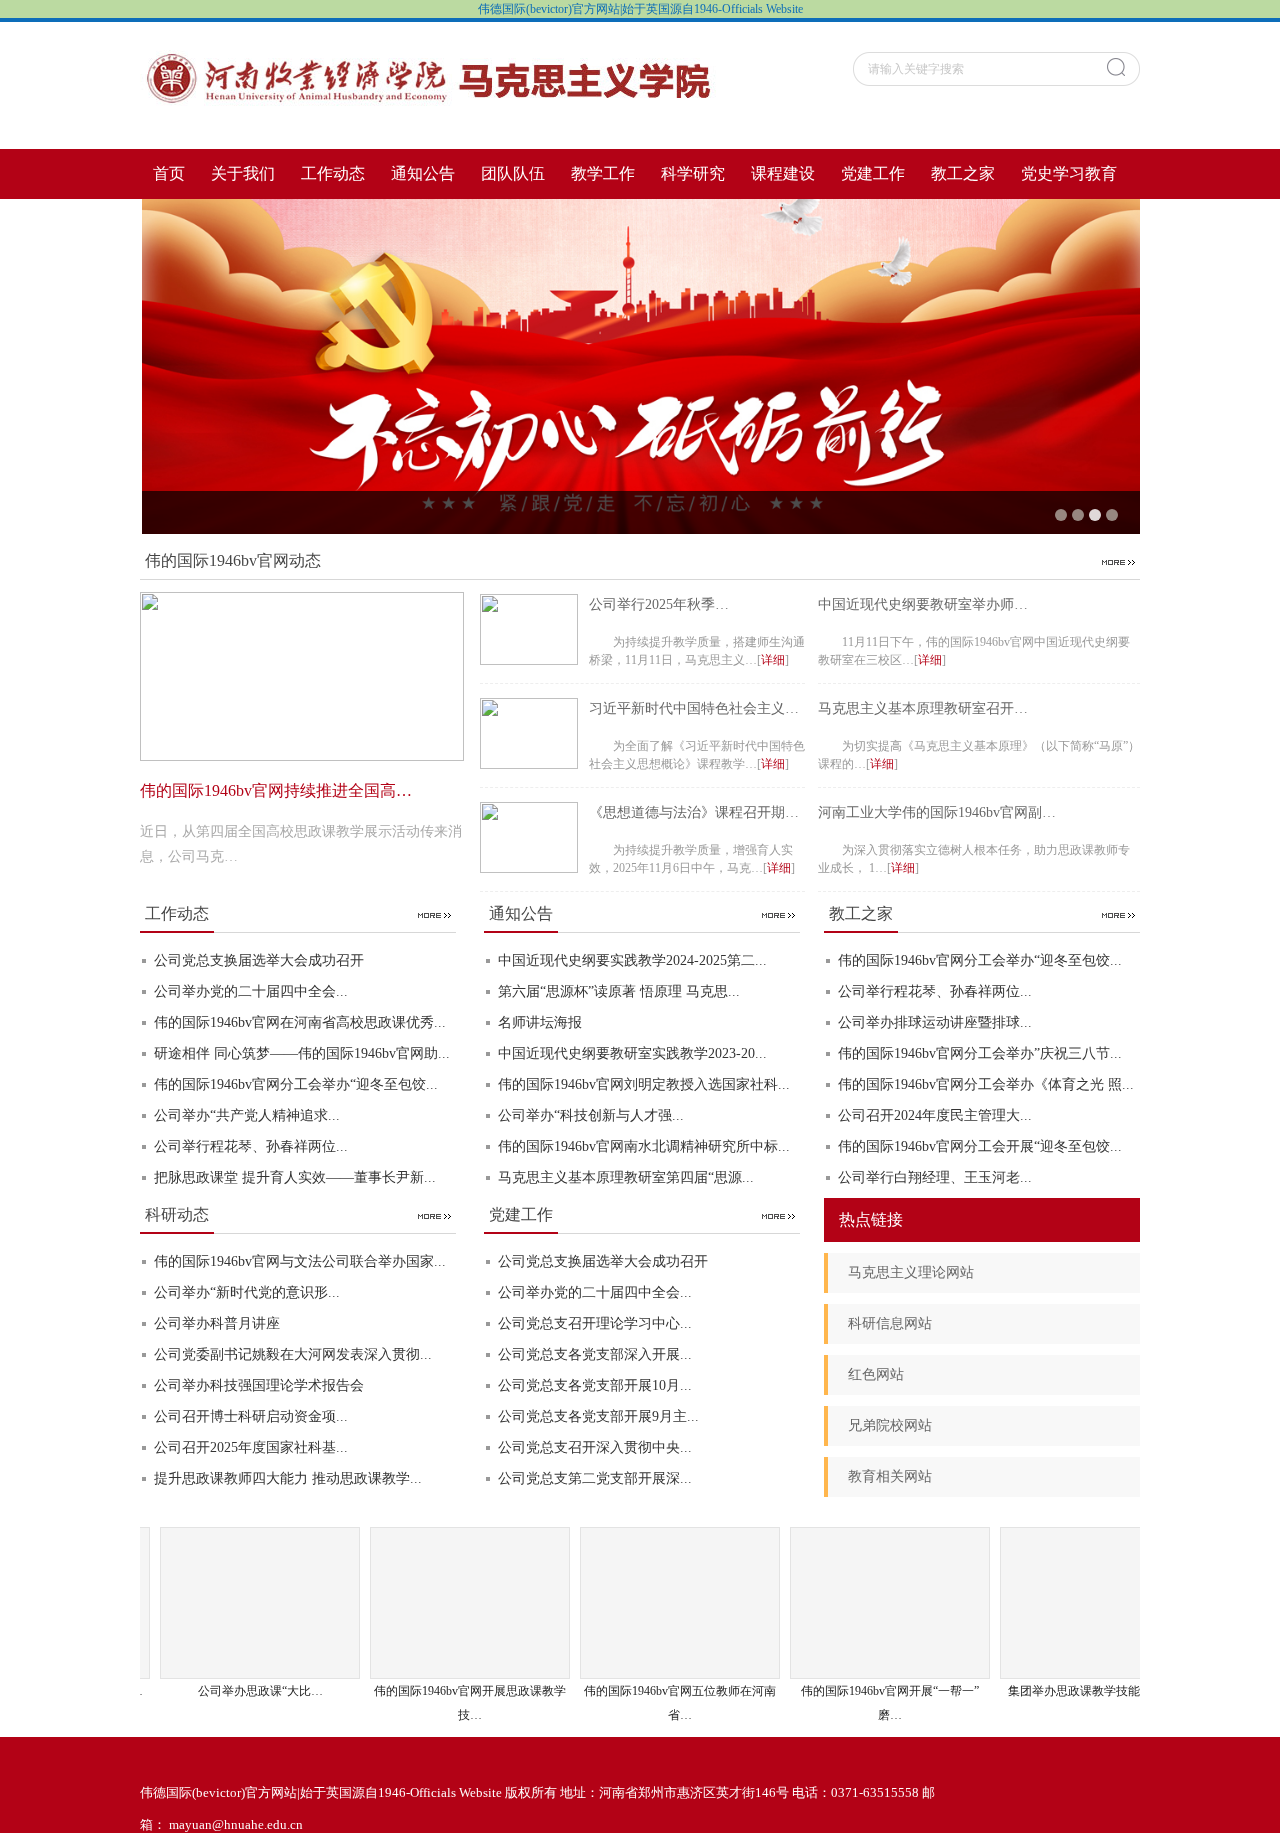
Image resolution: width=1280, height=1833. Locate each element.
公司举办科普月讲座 (217, 1323)
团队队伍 (513, 173)
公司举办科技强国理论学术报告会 (259, 1385)
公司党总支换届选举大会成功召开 (259, 960)
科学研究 (693, 173)
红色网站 (876, 1374)
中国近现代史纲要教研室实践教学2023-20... (632, 1053)
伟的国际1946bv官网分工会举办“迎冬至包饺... (296, 1084)
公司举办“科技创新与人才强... (591, 1115)
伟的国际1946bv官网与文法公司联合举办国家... (300, 1261)
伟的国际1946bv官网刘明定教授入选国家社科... (644, 1084)
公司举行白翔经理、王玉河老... (935, 1177)
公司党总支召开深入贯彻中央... (595, 1447)
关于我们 (243, 173)
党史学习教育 (1069, 173)
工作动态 (333, 173)
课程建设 (783, 173)
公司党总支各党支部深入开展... (595, 1354)
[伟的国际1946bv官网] (430, 83)
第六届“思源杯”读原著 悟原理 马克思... (619, 991)
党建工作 (873, 173)
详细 (773, 660)
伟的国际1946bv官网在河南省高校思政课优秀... (300, 1022)
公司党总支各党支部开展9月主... (598, 1416)
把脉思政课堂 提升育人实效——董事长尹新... (295, 1177)
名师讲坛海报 (540, 1022)
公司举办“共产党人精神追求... (247, 1115)
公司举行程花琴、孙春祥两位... (251, 1146)
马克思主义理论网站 (911, 1272)
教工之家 (963, 173)
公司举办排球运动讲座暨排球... (935, 1022)
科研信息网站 (890, 1323)
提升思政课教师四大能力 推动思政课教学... (288, 1478)
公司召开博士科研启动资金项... (251, 1416)
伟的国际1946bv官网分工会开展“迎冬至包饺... (980, 1146)
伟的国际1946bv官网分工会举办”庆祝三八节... (980, 1053)
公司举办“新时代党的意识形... (247, 1292)
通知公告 (423, 173)
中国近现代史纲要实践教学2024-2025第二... (632, 960)
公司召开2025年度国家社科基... (251, 1447)
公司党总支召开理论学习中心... (595, 1323)
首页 (169, 173)
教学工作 (603, 173)
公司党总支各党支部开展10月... (595, 1385)
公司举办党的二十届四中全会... (251, 991)
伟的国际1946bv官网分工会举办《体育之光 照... (986, 1084)
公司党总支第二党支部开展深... (595, 1478)
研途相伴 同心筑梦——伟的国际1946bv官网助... (302, 1053)
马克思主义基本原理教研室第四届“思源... (626, 1177)
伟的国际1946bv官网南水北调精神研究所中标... (644, 1146)
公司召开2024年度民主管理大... (935, 1115)
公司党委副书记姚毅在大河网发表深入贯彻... (293, 1354)
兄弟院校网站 (890, 1425)
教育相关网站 (890, 1476)
